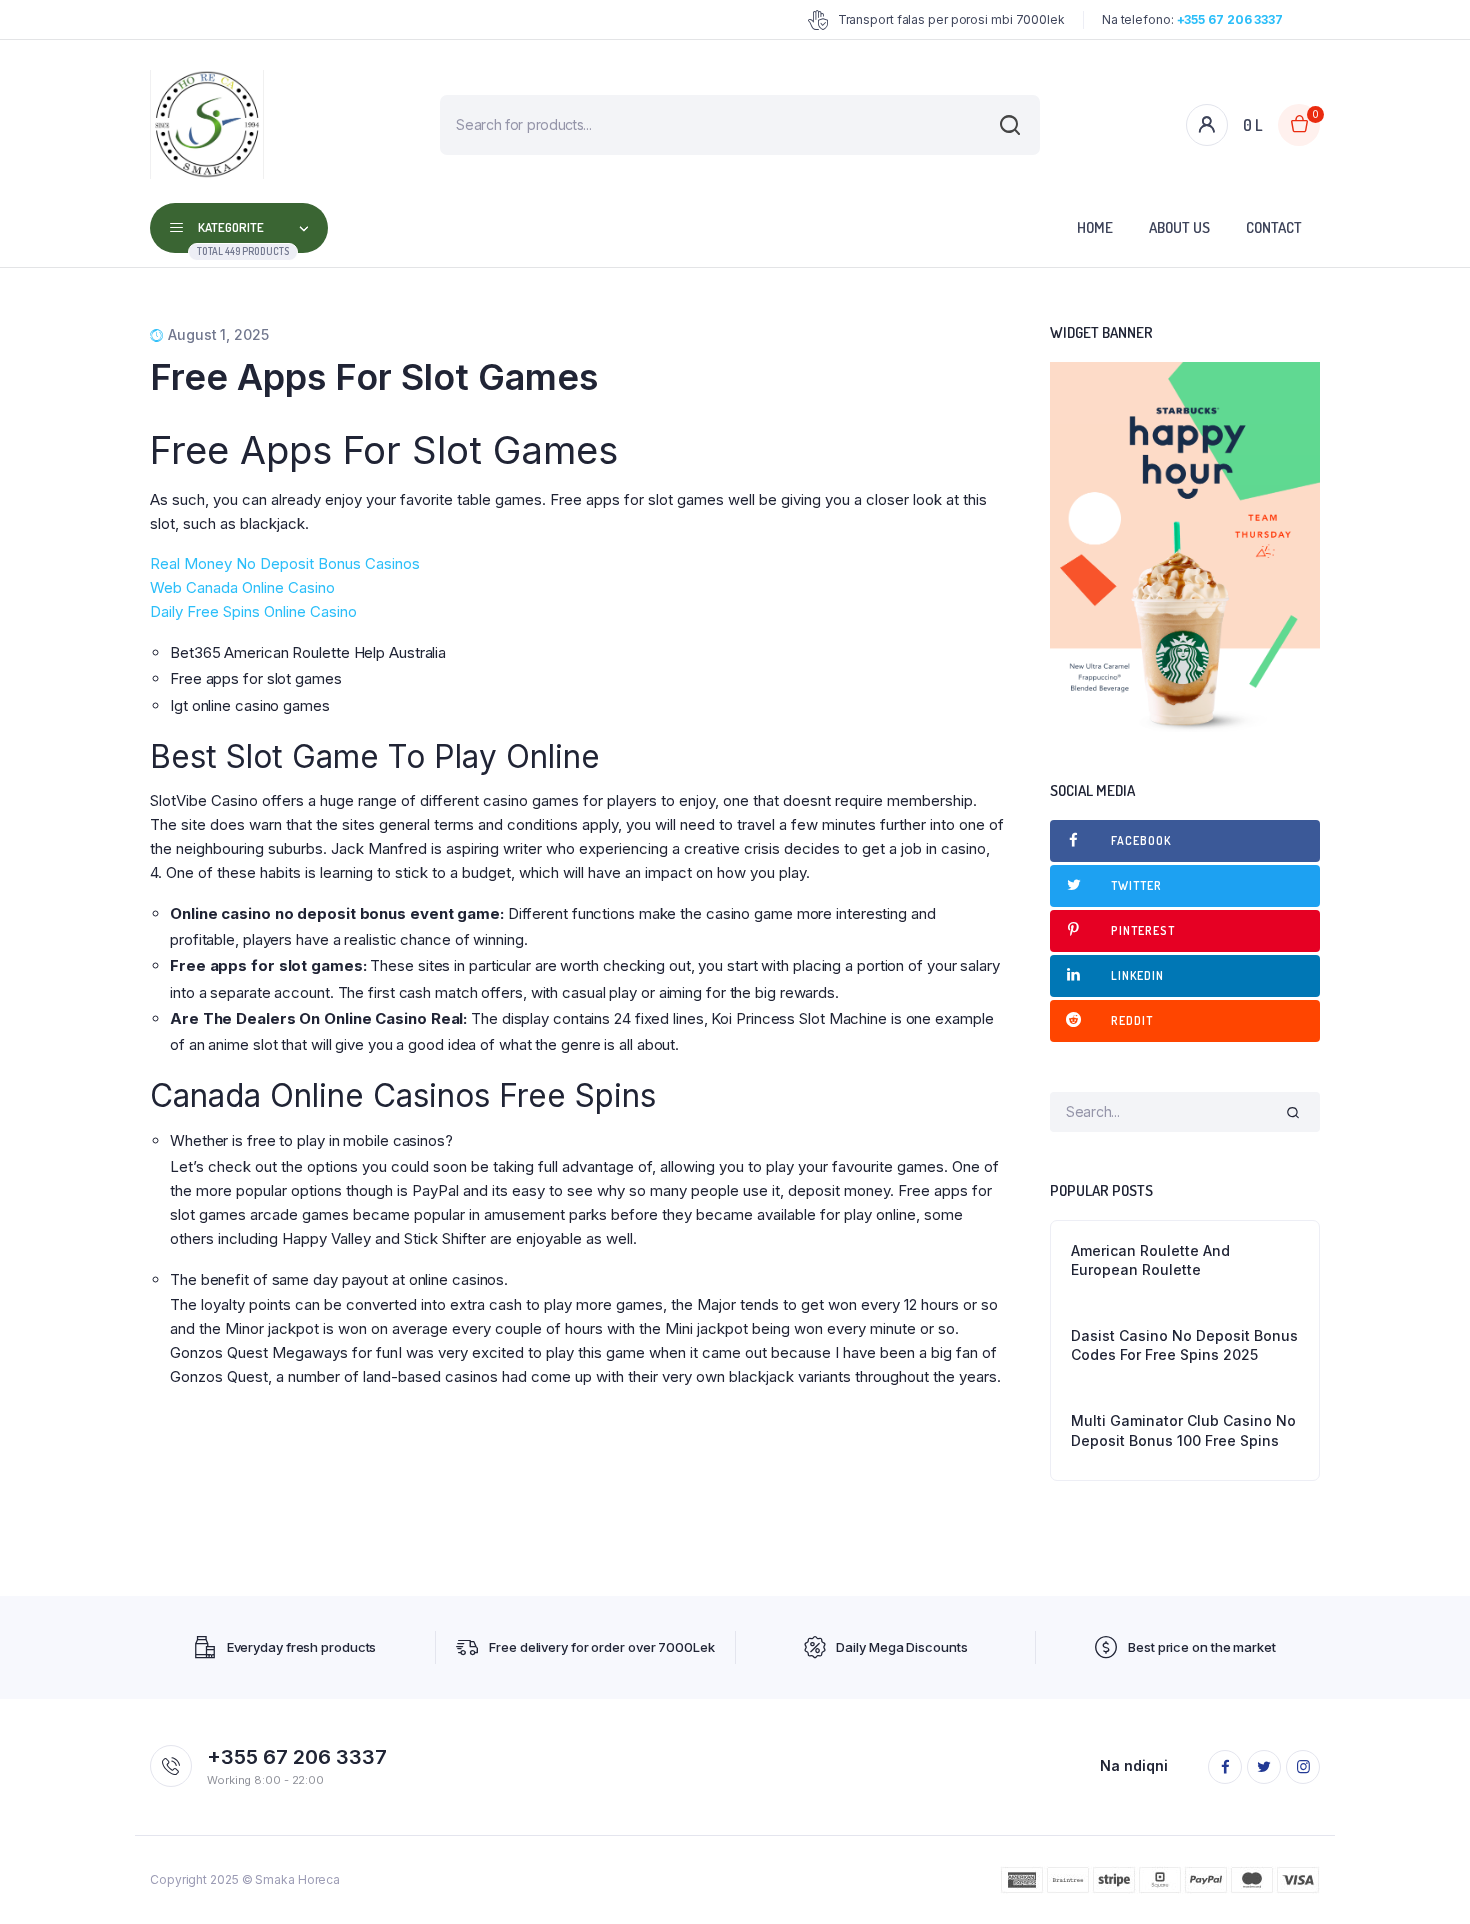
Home (1095, 227)
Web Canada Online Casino (242, 587)
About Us (1179, 227)
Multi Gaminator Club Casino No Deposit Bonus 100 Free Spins (1183, 1430)
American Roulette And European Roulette (1150, 1260)
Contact (1274, 227)
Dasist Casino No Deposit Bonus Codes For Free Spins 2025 (1184, 1345)
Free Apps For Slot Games (374, 377)
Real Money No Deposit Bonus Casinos (285, 563)
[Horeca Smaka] (207, 124)
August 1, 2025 (218, 334)
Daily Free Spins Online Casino (253, 611)
